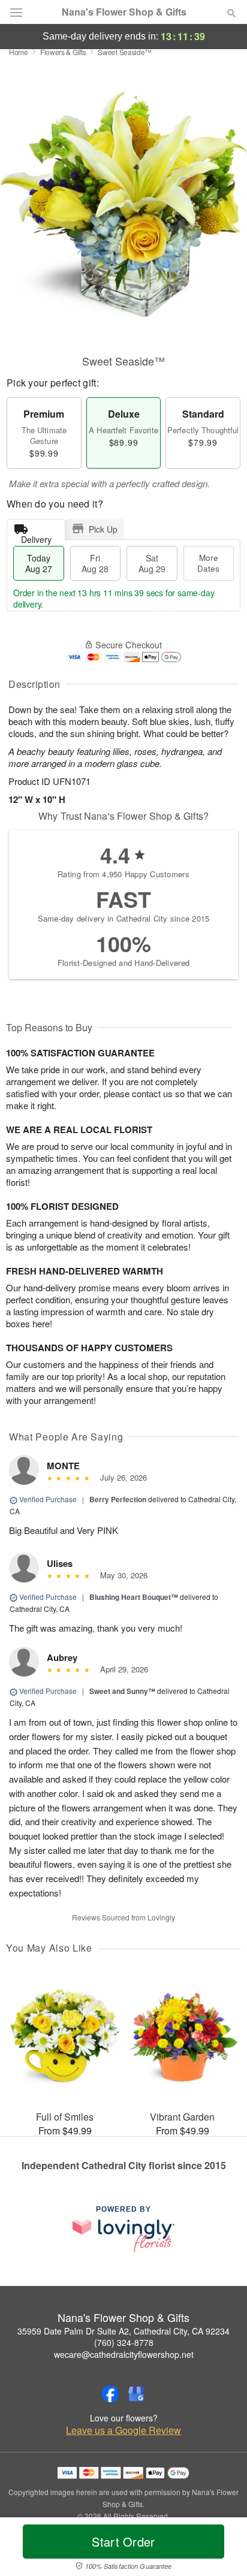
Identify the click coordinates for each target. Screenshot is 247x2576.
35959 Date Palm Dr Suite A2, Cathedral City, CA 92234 (123, 2331)
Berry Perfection (118, 1499)
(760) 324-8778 (124, 2342)
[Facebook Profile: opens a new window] (110, 2394)
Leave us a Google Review (123, 2430)
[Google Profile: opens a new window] (137, 2394)
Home (19, 52)
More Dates (208, 563)
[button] (222, 2549)
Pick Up (103, 529)
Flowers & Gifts (63, 52)
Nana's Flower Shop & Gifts (124, 12)
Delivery (36, 537)
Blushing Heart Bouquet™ (134, 1597)
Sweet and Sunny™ (122, 1691)
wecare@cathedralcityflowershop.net (124, 2354)
